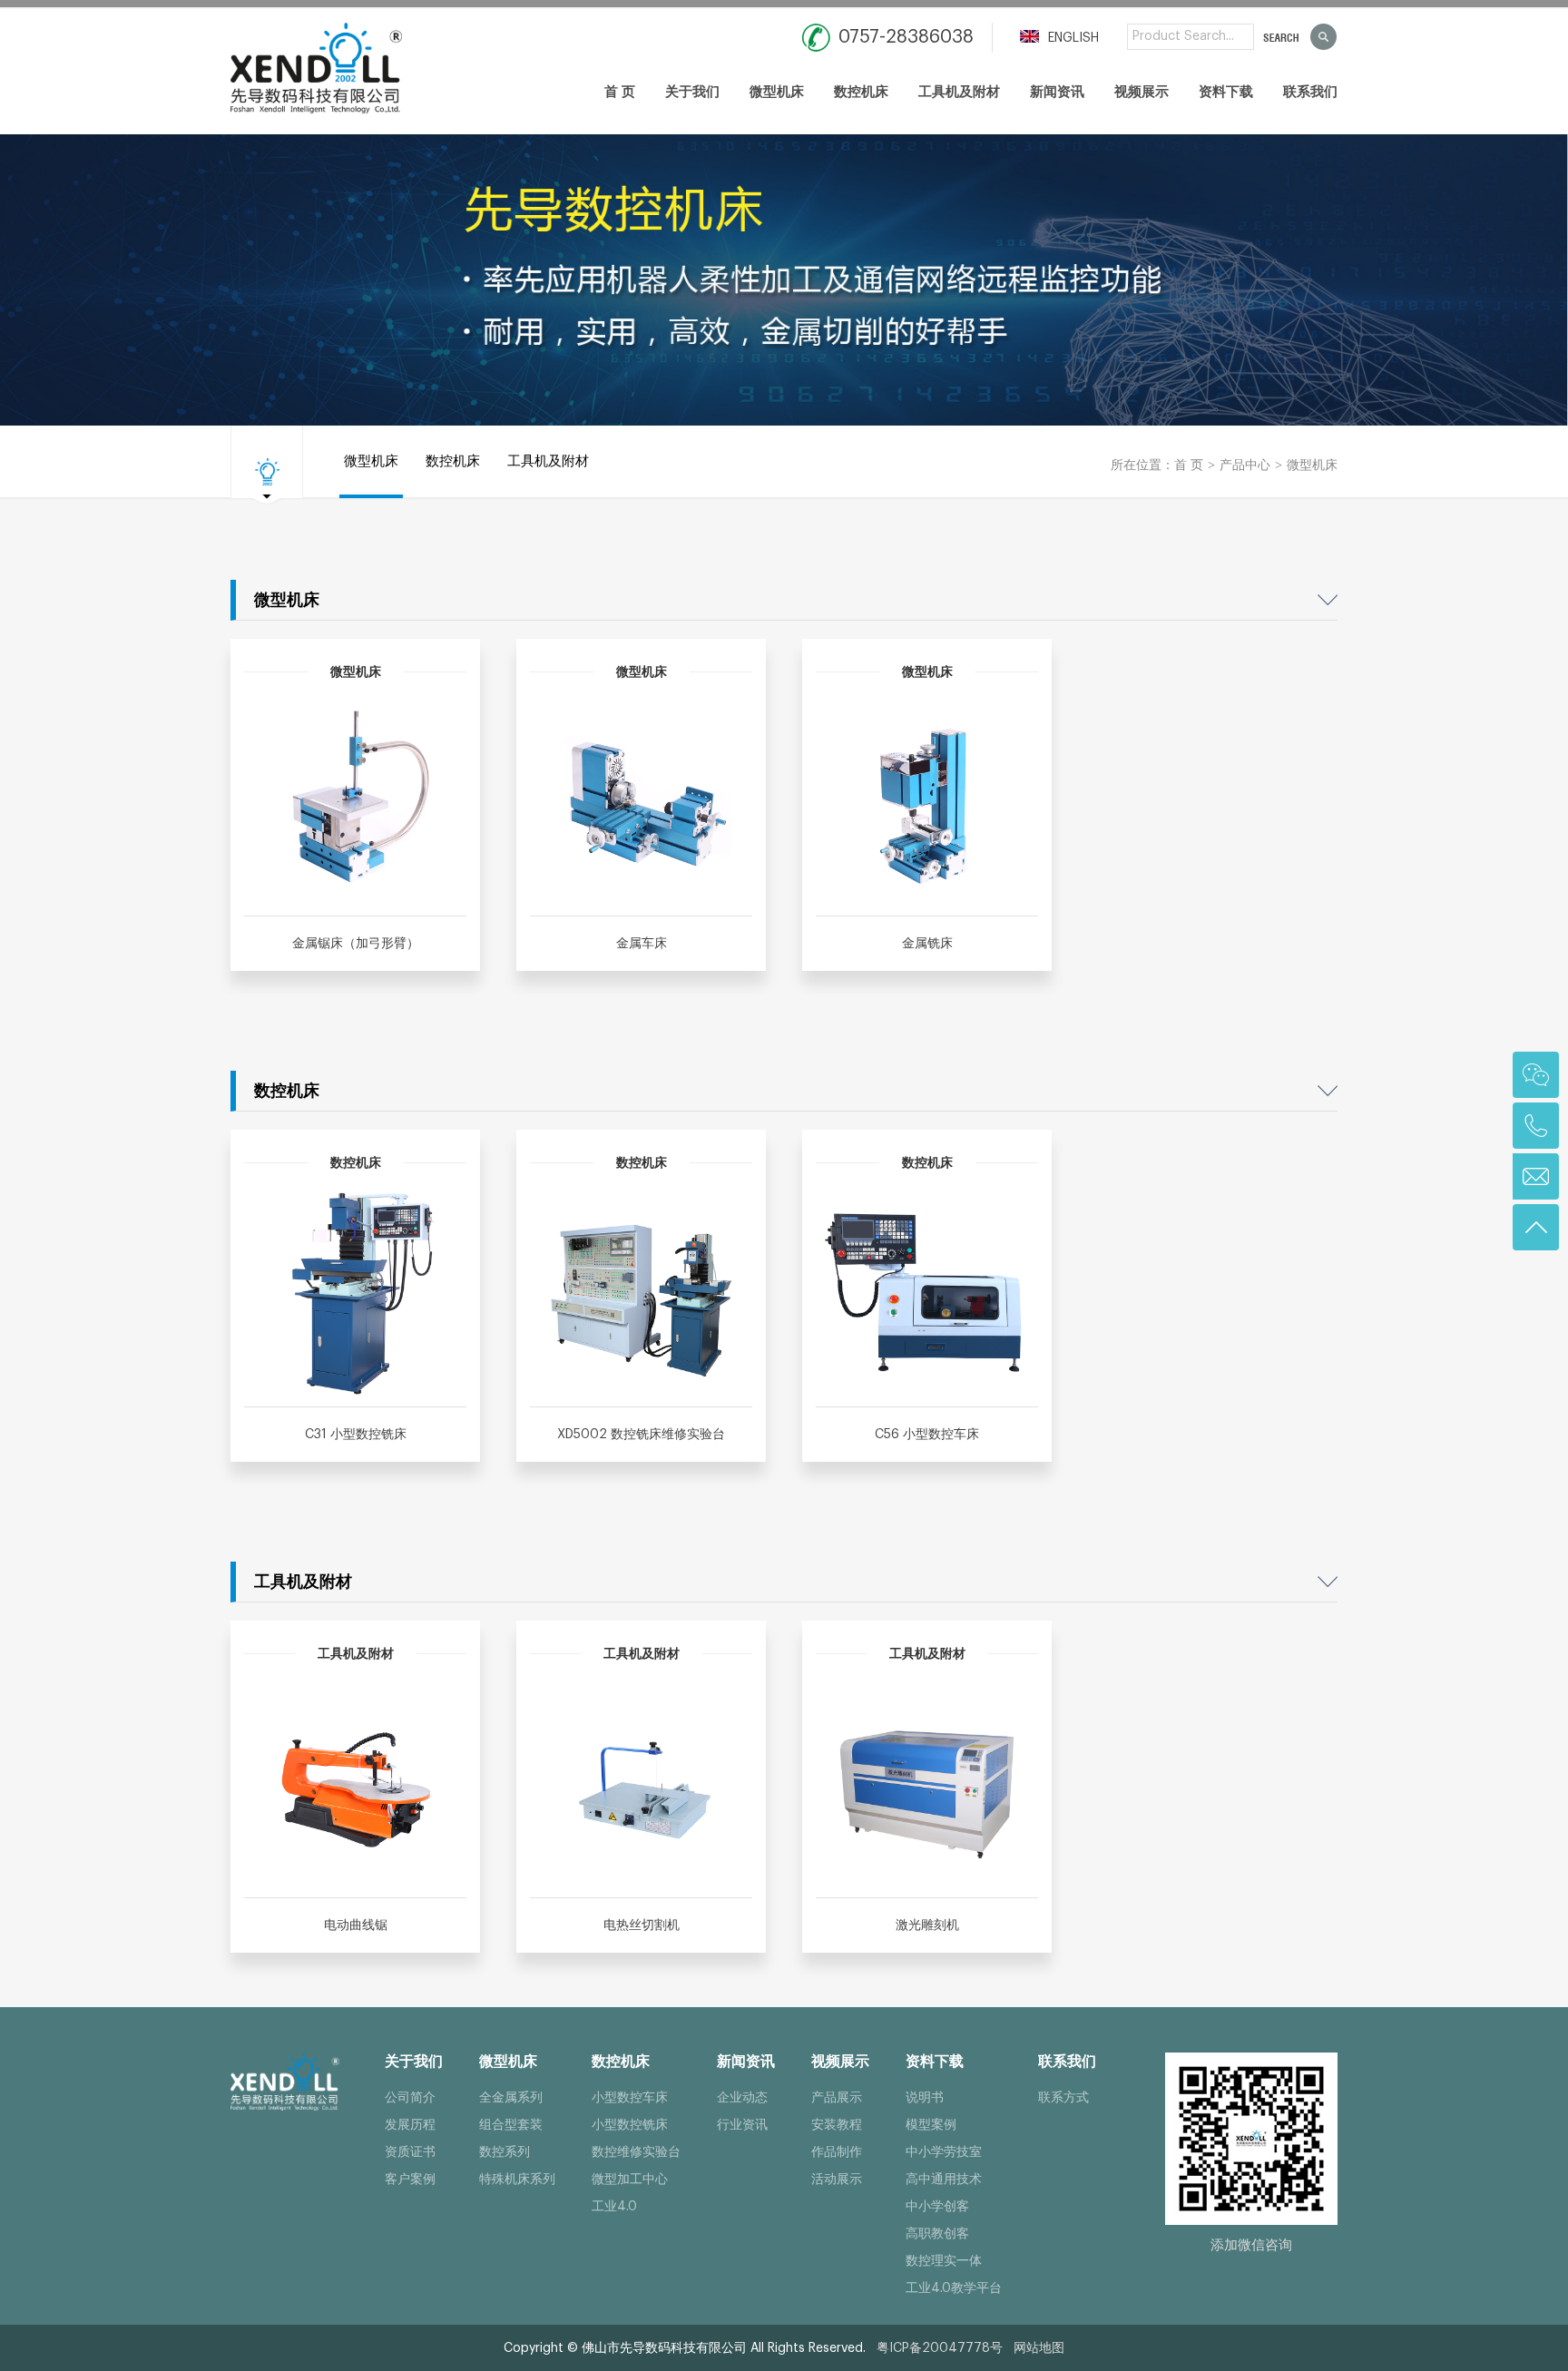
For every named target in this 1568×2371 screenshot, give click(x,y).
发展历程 (410, 2125)
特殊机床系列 (517, 2180)
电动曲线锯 (356, 1925)
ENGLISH (1072, 38)
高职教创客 (937, 2234)
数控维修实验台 (636, 2152)
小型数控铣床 (630, 2125)
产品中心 (1245, 465)
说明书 (925, 2098)
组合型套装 (511, 2125)
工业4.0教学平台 (954, 2288)
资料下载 (1226, 92)
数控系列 (505, 2152)
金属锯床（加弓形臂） (356, 944)
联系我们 (1310, 92)
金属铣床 (927, 944)
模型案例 (931, 2125)
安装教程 (837, 2125)
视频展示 (1142, 92)
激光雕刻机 (927, 1925)
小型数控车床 (630, 2098)
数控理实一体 (944, 2261)
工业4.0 (614, 2207)
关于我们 (692, 92)
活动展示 (837, 2180)
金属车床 (642, 944)
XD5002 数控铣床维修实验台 (641, 1435)
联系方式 (1063, 2098)
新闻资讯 (1057, 92)
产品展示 (837, 2098)
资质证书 (410, 2152)
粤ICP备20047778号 (940, 2348)
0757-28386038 (906, 37)
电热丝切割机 (642, 1925)
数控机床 (861, 92)
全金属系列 (511, 2098)
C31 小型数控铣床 (356, 1435)
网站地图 (1039, 2348)
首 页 (620, 92)
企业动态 (742, 2098)
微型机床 (777, 92)
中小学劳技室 (944, 2152)
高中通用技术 (944, 2180)
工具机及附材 (959, 92)
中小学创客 (937, 2207)
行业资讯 (742, 2125)
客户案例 (410, 2180)
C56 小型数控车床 (927, 1435)
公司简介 (410, 2098)
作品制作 (837, 2152)
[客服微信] (1536, 1075)
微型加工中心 (630, 2180)
